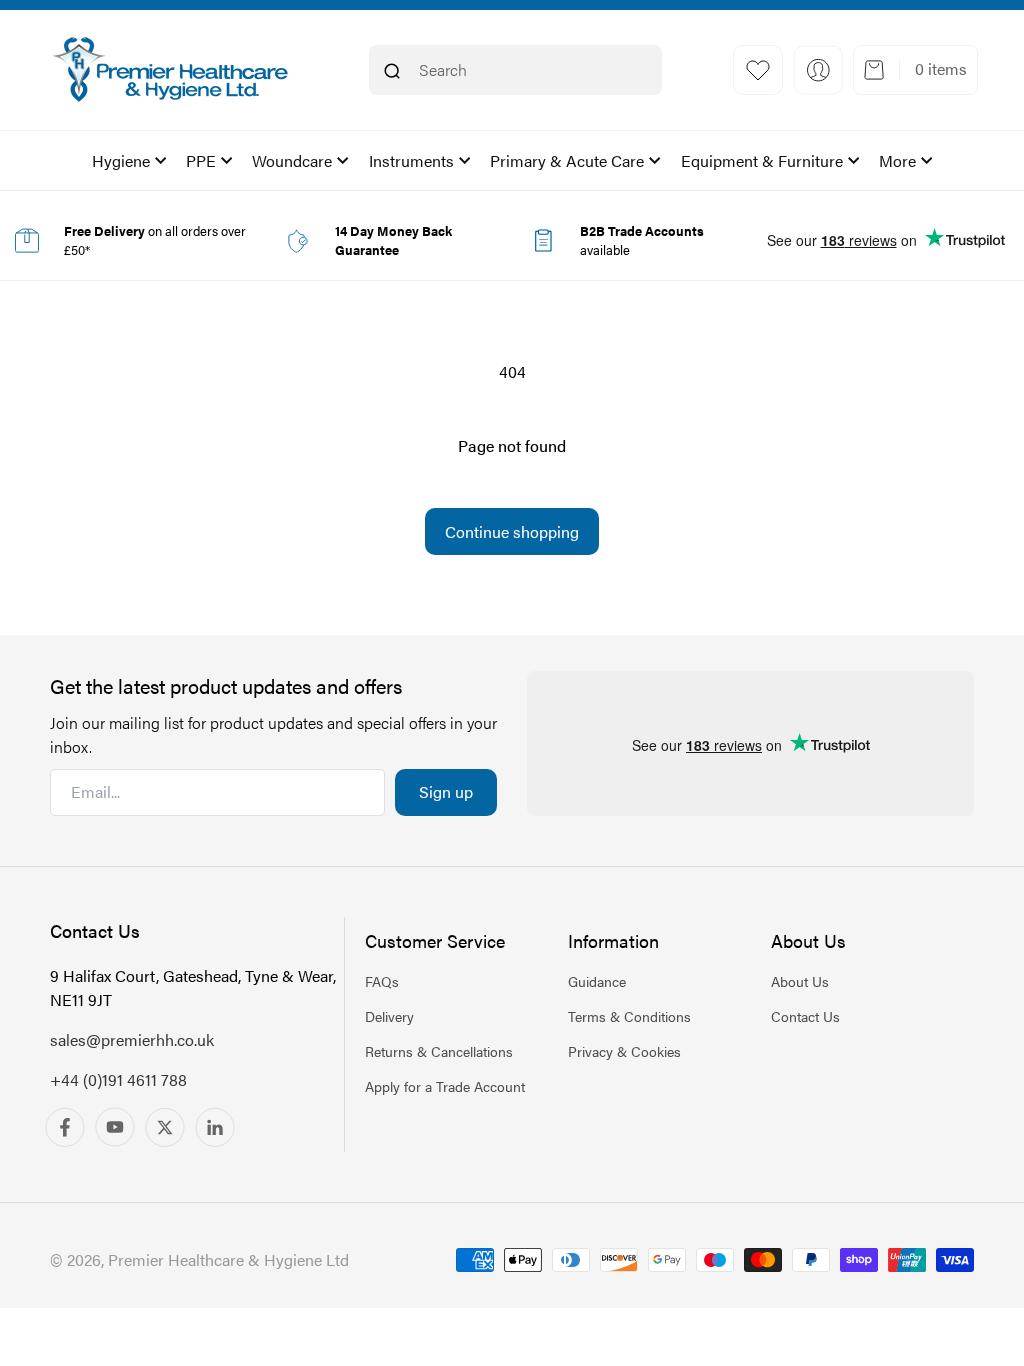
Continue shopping (512, 531)
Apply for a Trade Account (445, 1086)
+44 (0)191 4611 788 (118, 1079)
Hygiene (121, 160)
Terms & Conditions (629, 1016)
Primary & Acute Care (567, 160)
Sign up (446, 791)
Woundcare (292, 160)
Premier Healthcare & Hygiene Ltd (228, 1259)
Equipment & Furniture (762, 160)
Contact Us (805, 1016)
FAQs (382, 981)
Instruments (411, 160)
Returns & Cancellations (439, 1051)
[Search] (392, 71)
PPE (201, 160)
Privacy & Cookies (624, 1051)
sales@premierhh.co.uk (132, 1039)
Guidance (597, 981)
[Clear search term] (595, 71)
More (897, 160)
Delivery (389, 1016)
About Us (800, 981)
